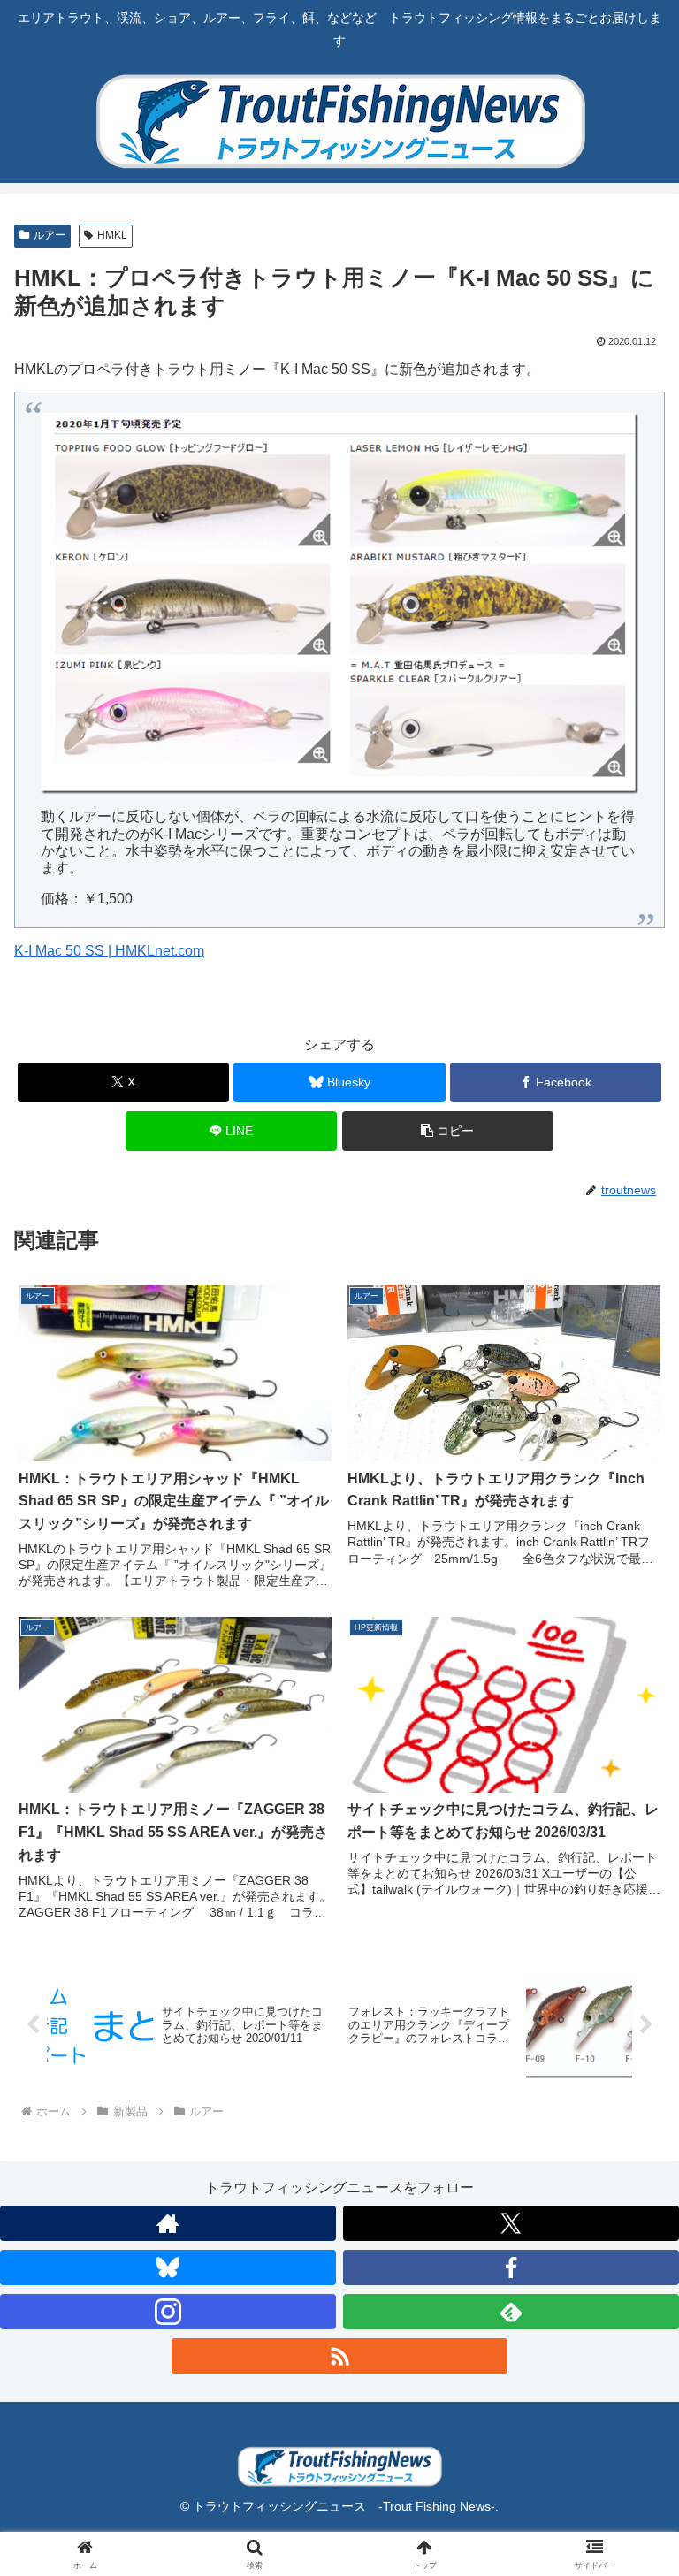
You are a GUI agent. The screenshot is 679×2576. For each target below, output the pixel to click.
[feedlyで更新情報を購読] (511, 2312)
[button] (448, 1131)
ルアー (50, 235)
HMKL (112, 235)
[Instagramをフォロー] (168, 2312)
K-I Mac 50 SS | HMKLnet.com (109, 951)
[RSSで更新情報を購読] (339, 2356)
